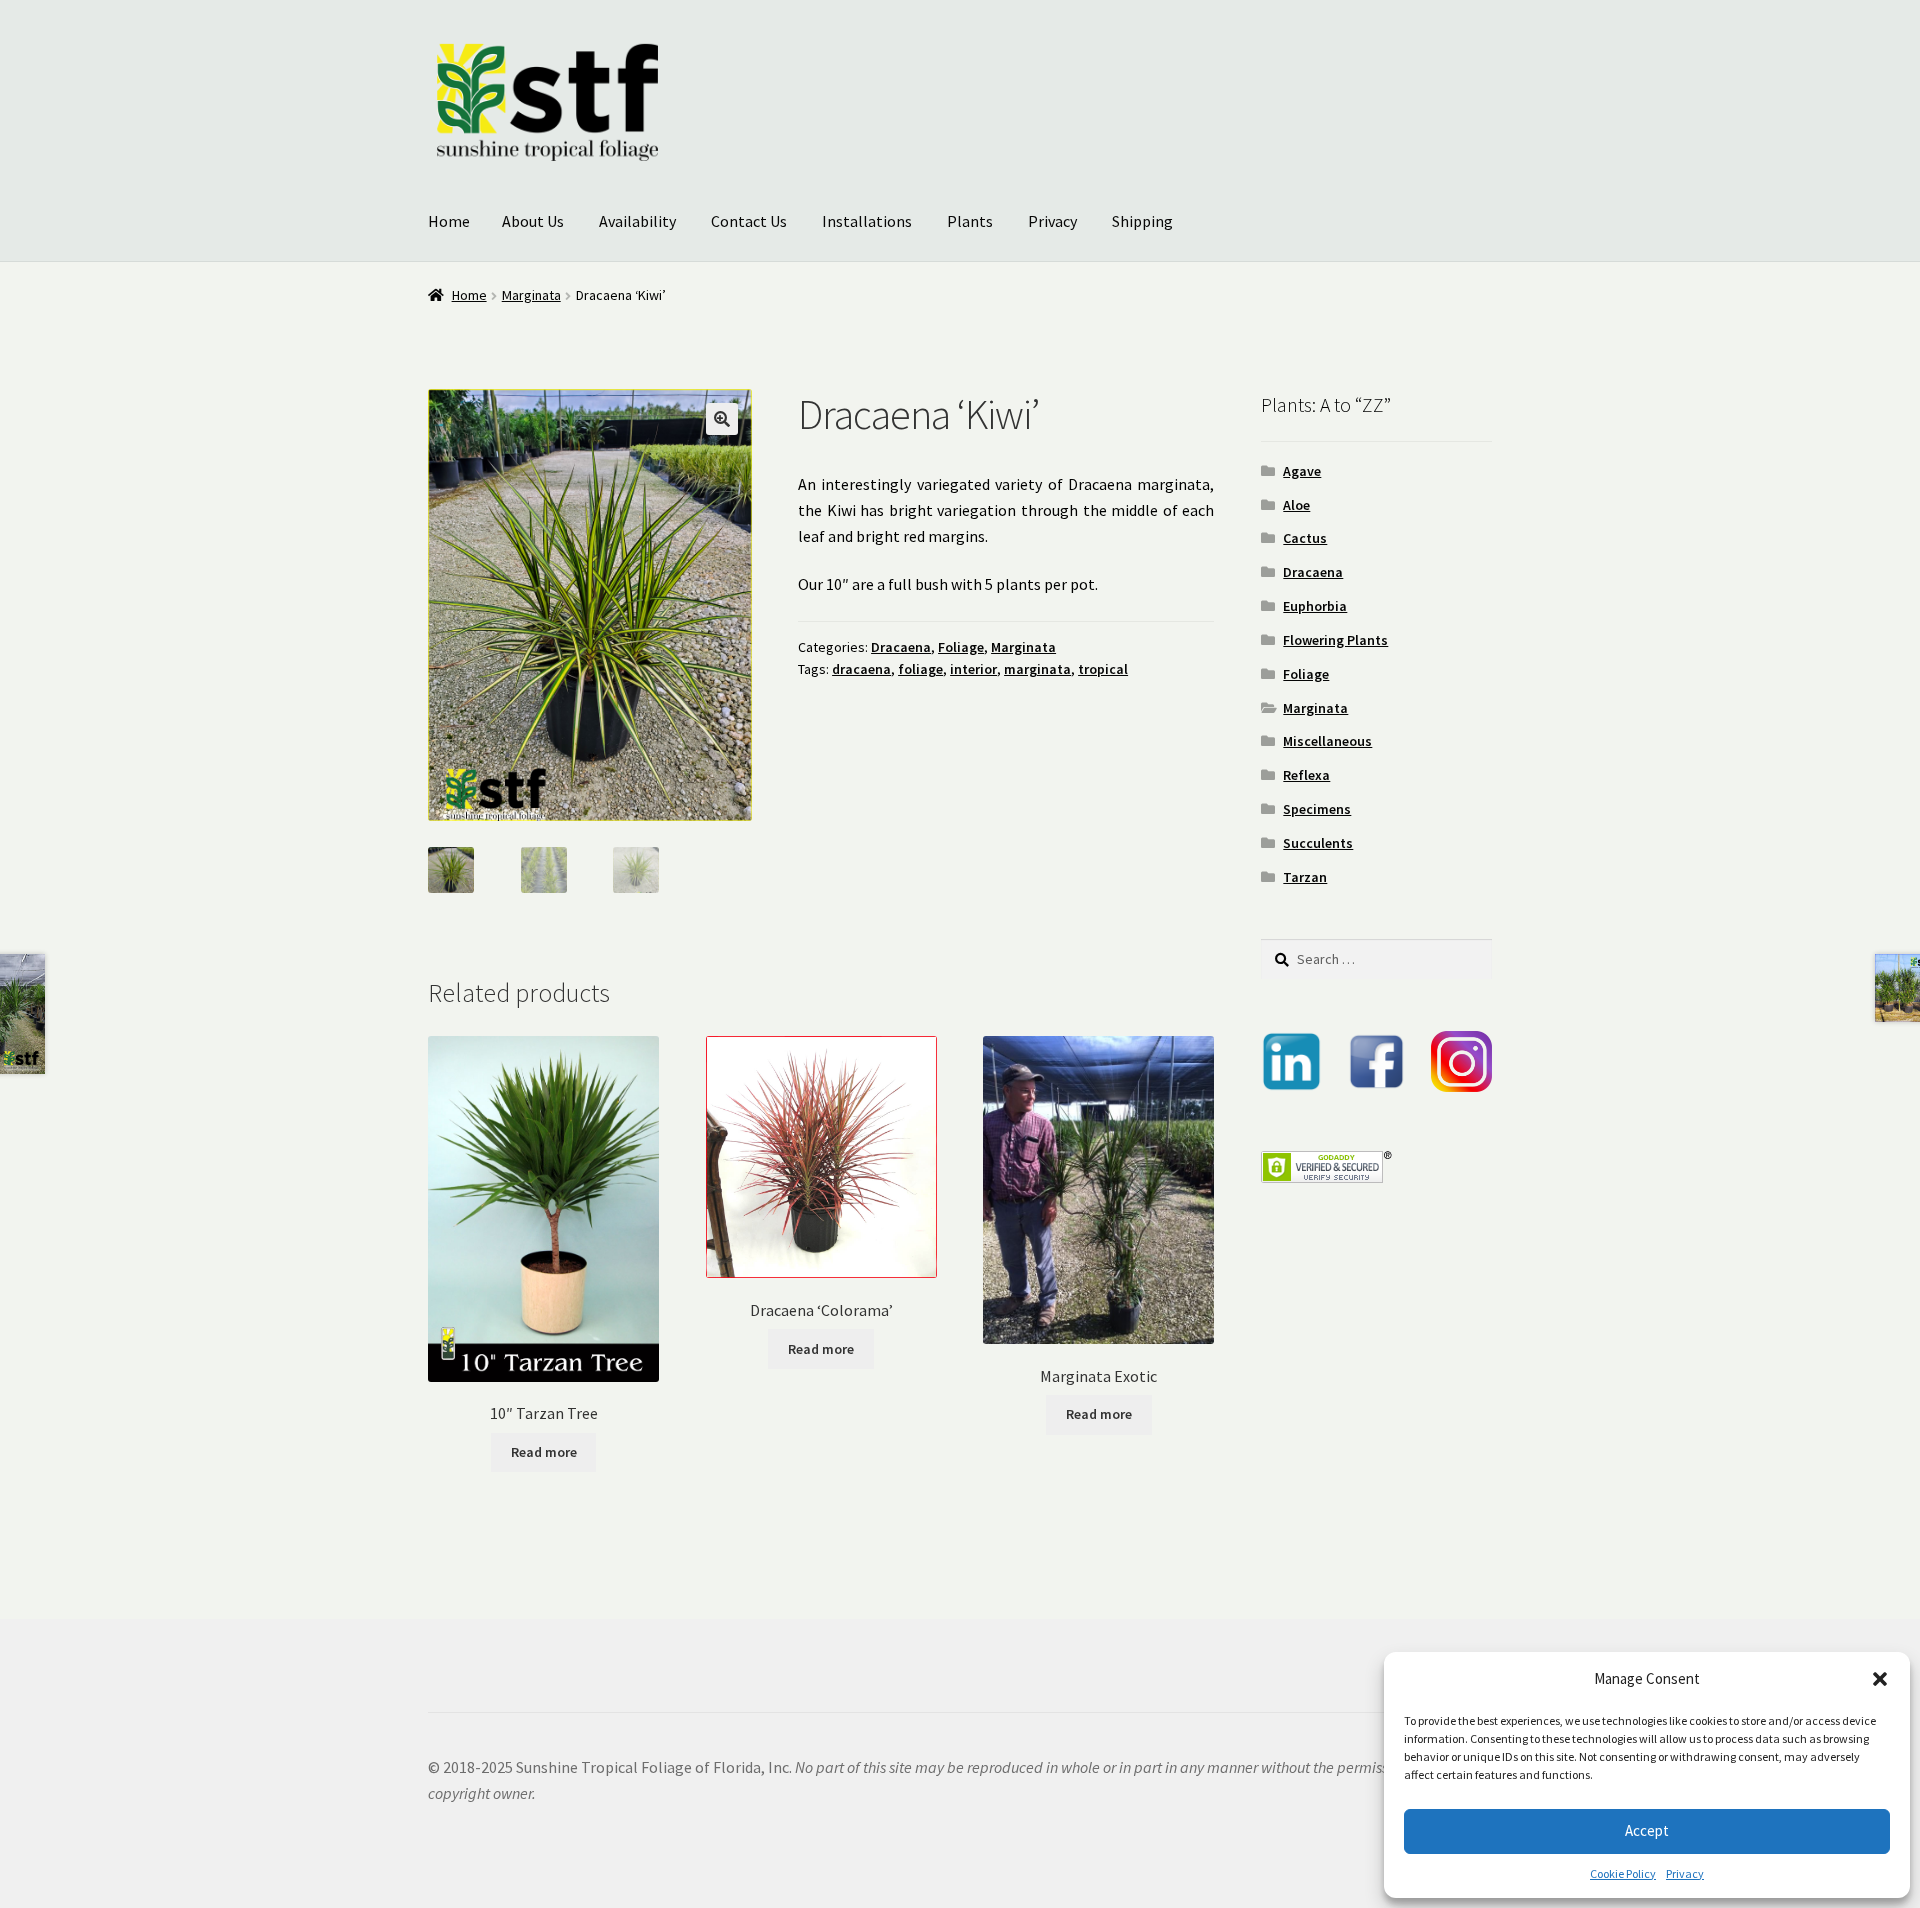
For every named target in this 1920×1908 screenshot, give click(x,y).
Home (449, 221)
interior (973, 669)
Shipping (1142, 221)
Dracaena (901, 647)
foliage (920, 669)
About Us (533, 221)
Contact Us (749, 221)
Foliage (961, 647)
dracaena (861, 669)
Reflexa (1306, 775)
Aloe (1296, 505)
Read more (544, 1452)
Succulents (1318, 843)
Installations (867, 221)
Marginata (531, 295)
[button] (1880, 1679)
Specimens (1317, 809)
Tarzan (1305, 877)
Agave (1302, 471)
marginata (1037, 669)
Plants (970, 221)
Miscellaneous (1327, 741)
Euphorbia (1315, 606)
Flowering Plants (1335, 640)
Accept (1647, 1830)
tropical (1103, 669)
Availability (637, 221)
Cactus (1305, 538)
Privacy (1685, 1873)
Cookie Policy (1623, 1873)
